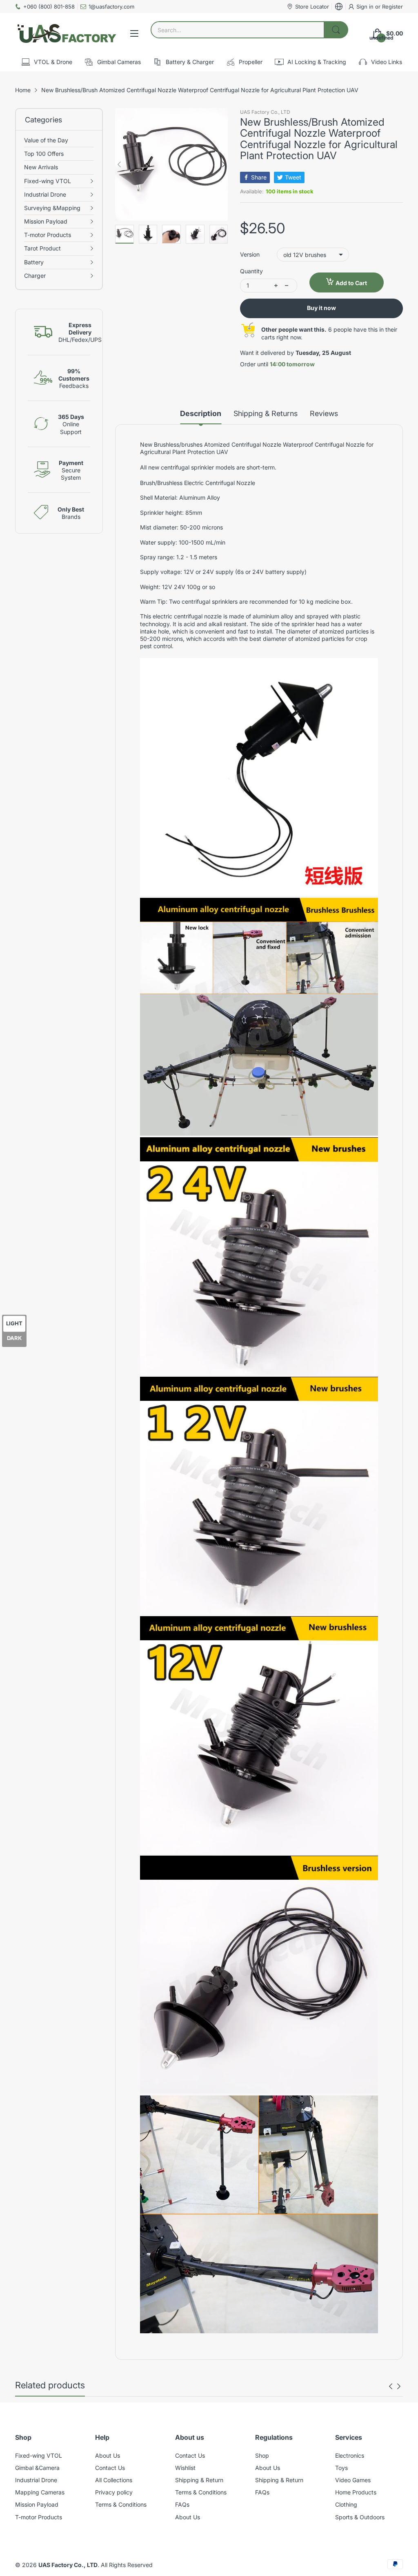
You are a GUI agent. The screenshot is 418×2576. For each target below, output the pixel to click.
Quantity (251, 271)
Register (392, 7)
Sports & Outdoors (360, 2517)
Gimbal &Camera (37, 2468)
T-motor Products (39, 2517)
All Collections (114, 2480)
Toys (341, 2468)
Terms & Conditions (121, 2504)
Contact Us (110, 2468)
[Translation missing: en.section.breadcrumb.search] (336, 30)
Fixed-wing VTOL (39, 2455)
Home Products (356, 2492)
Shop (262, 2455)
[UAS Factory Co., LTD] (66, 33)
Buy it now (321, 308)
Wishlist (185, 2468)
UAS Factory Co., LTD (265, 112)
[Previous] (224, 164)
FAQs (182, 2504)
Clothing (346, 2504)
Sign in (366, 7)
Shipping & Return (199, 2480)
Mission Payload (37, 2504)
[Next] (119, 164)
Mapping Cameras (40, 2492)
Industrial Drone (36, 2480)
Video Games (353, 2480)
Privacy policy (114, 2492)
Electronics (350, 2455)
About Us (108, 2455)
